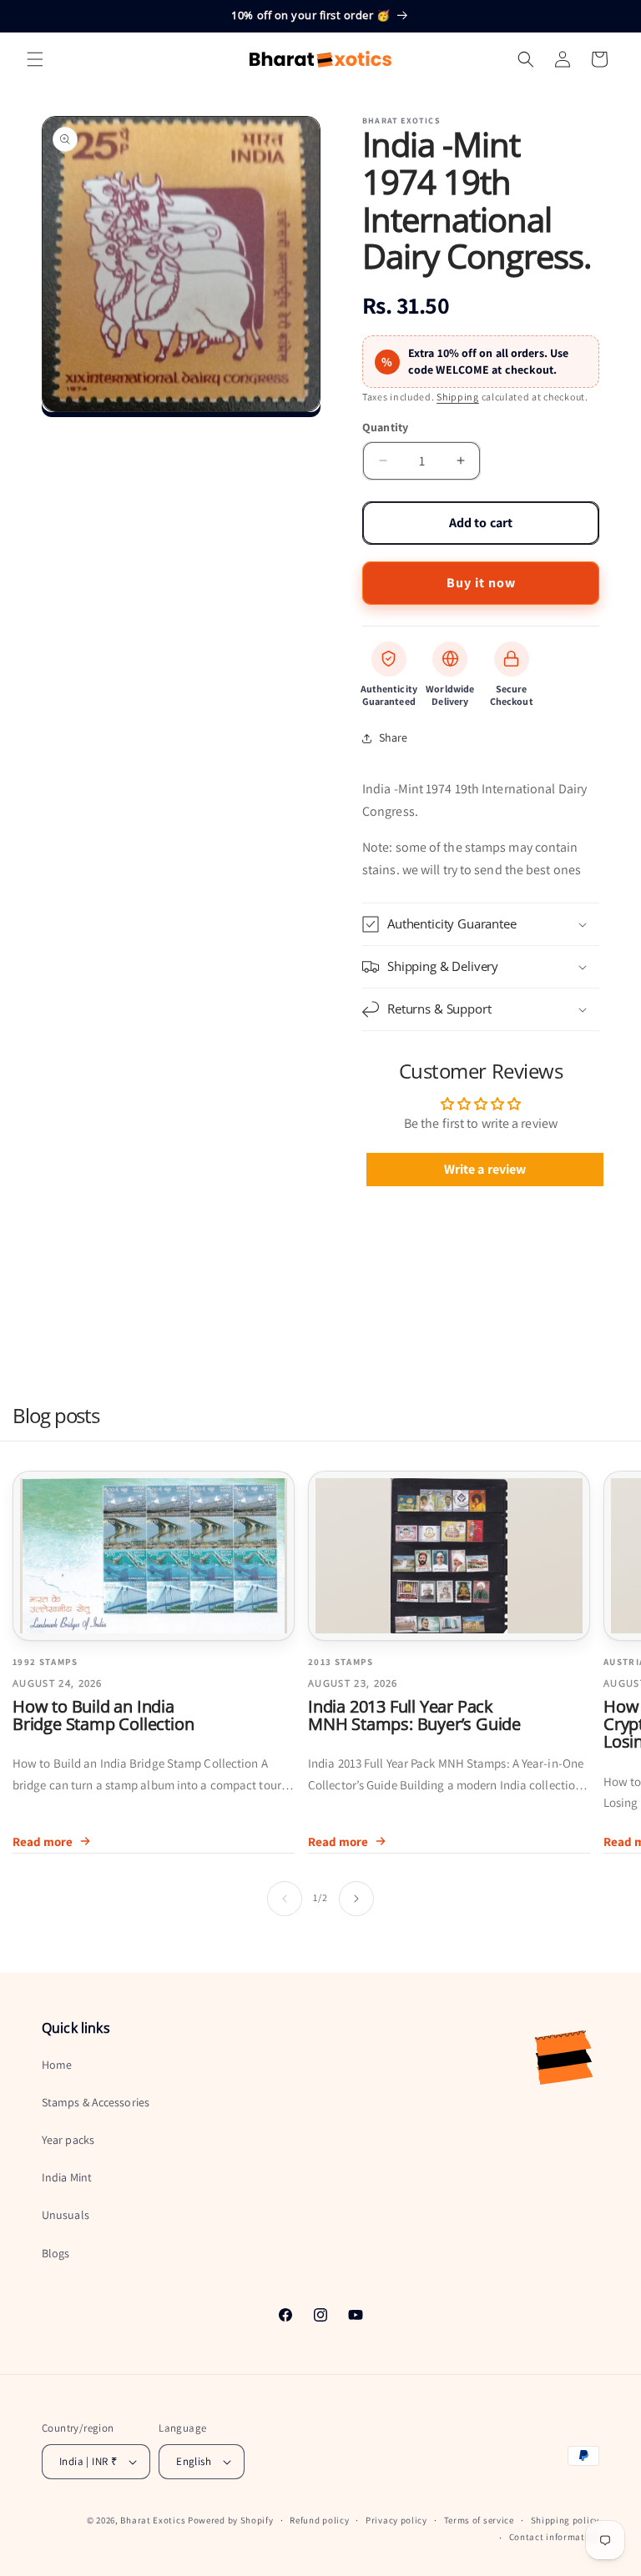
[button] (35, 59)
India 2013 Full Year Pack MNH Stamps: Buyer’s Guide (414, 1715)
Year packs (68, 2140)
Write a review (485, 1169)
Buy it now (481, 583)
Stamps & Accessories (96, 2102)
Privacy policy (396, 2520)
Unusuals (66, 2215)
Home (57, 2065)
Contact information (554, 2537)
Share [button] (394, 737)
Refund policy (319, 2520)
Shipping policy (565, 2520)
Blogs (56, 2253)
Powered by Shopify (231, 2520)
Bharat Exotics (153, 2520)
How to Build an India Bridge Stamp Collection (103, 1715)
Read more (43, 1841)
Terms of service (479, 2520)
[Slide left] (285, 1899)
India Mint (67, 2177)
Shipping (458, 397)
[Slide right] (356, 1899)
